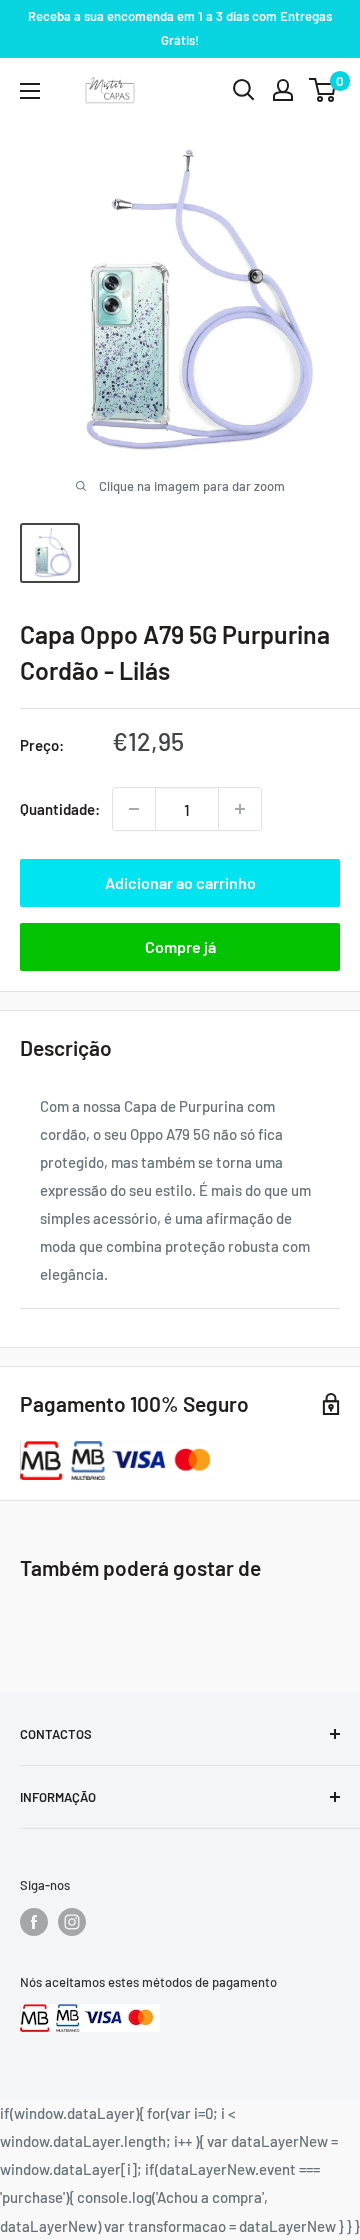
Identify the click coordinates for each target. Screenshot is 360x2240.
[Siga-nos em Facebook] (34, 1922)
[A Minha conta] (283, 90)
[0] (323, 90)
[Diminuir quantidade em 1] (134, 809)
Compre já (180, 946)
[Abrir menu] (30, 91)
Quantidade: (60, 809)
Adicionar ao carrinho (180, 882)
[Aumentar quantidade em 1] (240, 809)
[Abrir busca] (244, 90)
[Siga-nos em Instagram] (72, 1922)
